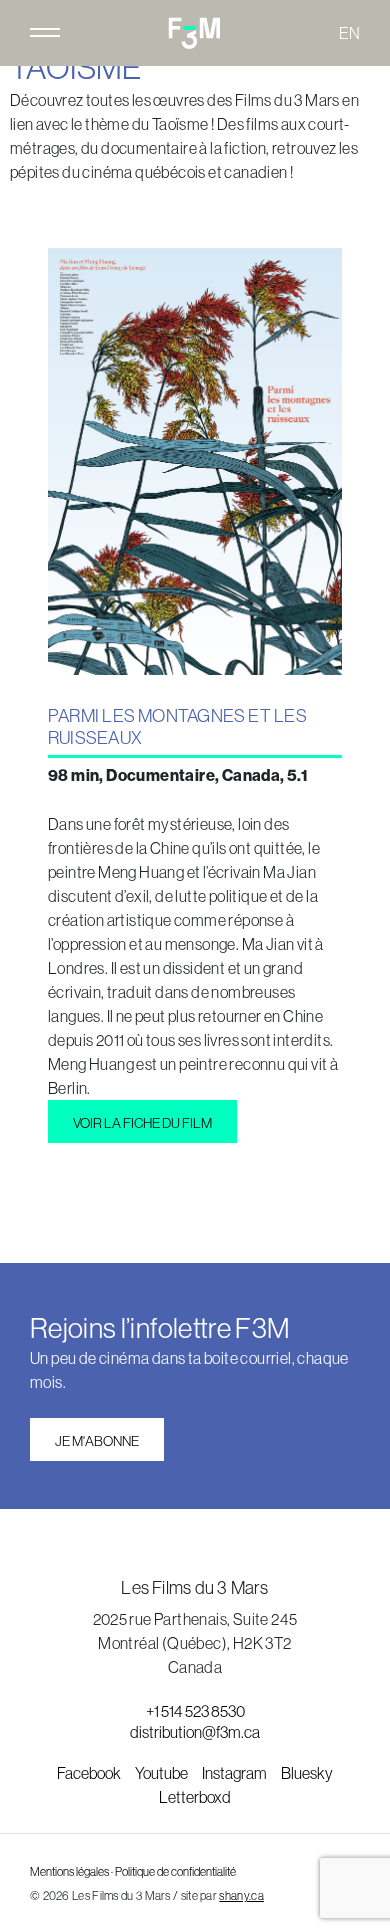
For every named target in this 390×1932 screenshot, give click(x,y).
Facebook (90, 1773)
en (349, 33)
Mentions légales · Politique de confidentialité (133, 1872)
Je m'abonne (97, 1441)
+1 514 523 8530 (195, 1711)
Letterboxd (195, 1797)
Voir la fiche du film (142, 1123)
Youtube (162, 1773)
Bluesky (307, 1773)
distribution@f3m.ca (195, 1732)
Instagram (235, 1773)
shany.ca (241, 1896)
